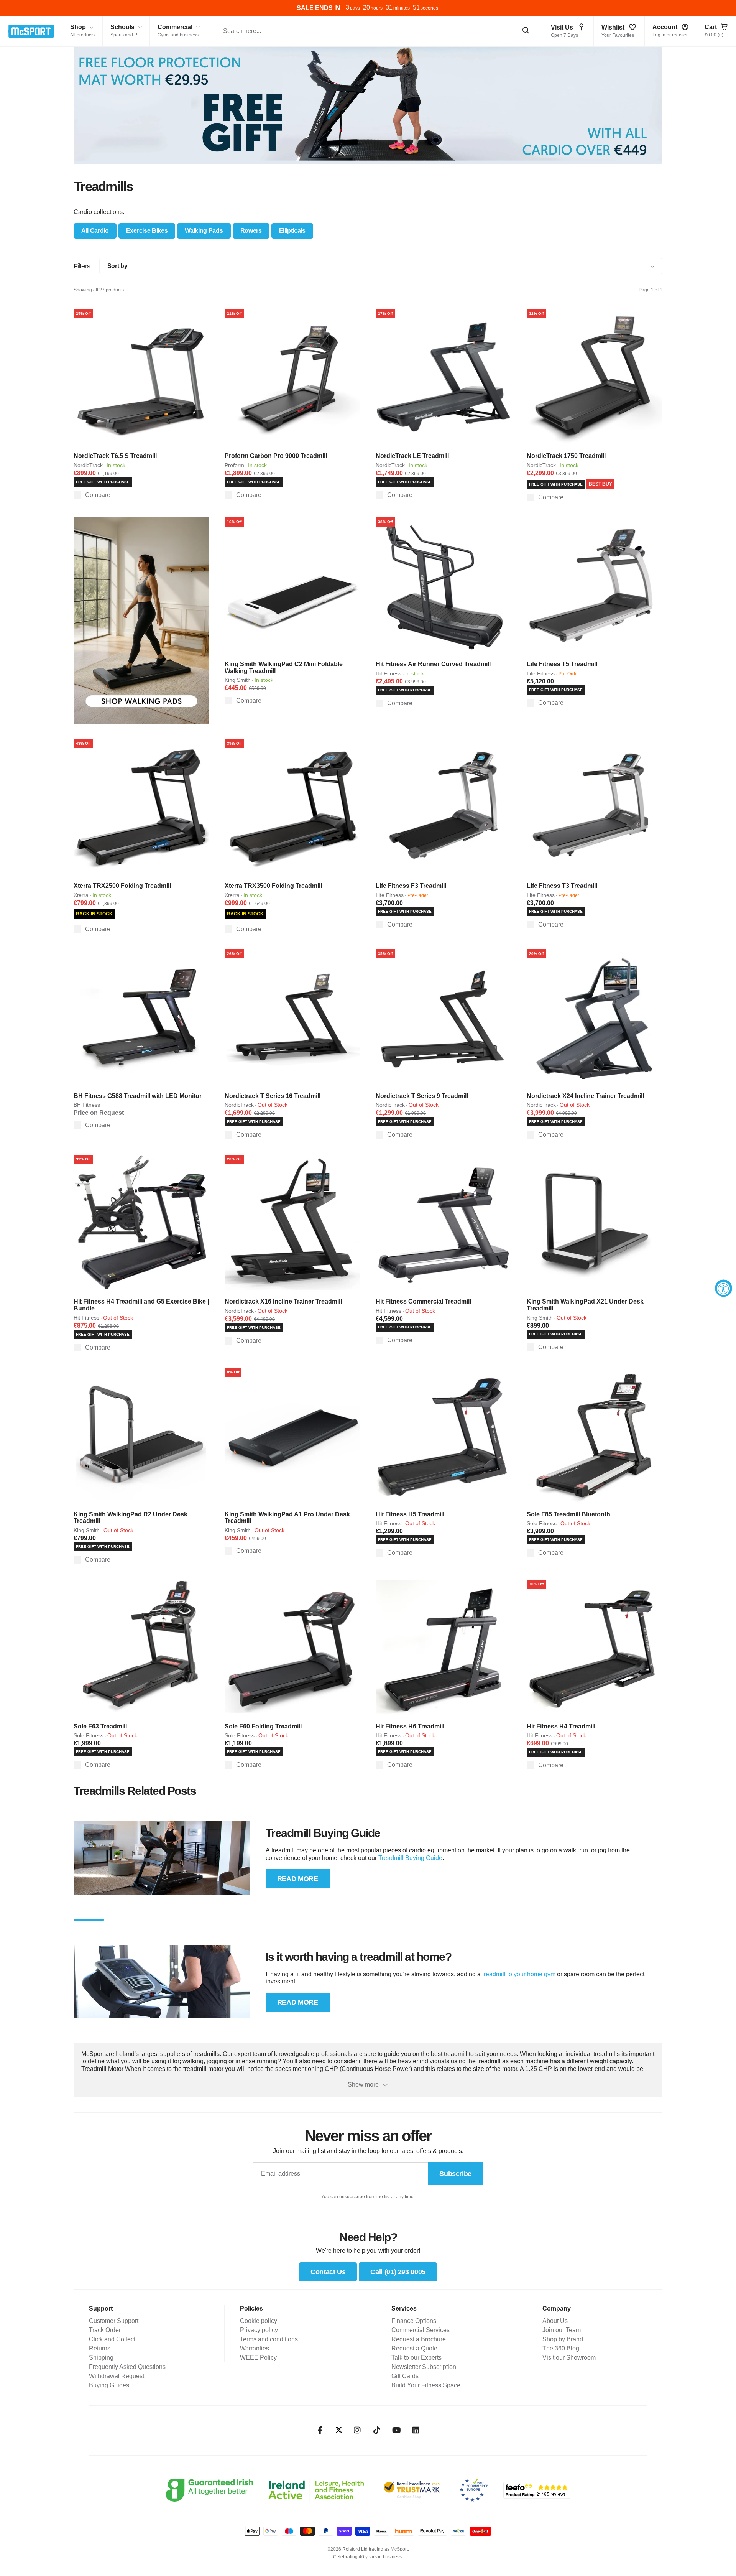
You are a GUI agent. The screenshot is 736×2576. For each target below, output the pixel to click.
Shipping (101, 2358)
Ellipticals (292, 231)
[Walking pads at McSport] (141, 621)
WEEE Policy (258, 2358)
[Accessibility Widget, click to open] (724, 1288)
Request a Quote (414, 2348)
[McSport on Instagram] (357, 2430)
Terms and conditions (269, 2339)
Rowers (251, 231)
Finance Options (414, 2321)
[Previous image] (82, 377)
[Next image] (201, 377)
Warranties (255, 2348)
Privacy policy (259, 2330)
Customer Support (114, 2321)
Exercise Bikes (147, 231)
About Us (555, 2321)
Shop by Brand (563, 2339)
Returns (100, 2348)
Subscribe (455, 2174)
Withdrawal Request (117, 2376)
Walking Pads (204, 231)
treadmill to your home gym (519, 1974)
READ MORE (298, 1879)
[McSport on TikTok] (377, 2430)
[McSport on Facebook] (320, 2430)
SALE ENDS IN (319, 8)
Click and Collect (112, 2339)
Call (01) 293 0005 (398, 2272)
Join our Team (562, 2330)
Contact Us (328, 2272)
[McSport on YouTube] (397, 2430)
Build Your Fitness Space (426, 2385)
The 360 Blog (561, 2348)
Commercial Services (421, 2330)
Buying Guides (109, 2385)
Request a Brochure (419, 2339)
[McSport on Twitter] (339, 2430)
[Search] (526, 31)
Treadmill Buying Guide (410, 1858)
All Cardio (95, 231)
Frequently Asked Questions (127, 2367)
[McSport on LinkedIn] (416, 2430)
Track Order (105, 2330)
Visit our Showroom (569, 2358)
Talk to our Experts (416, 2358)
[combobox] (375, 31)
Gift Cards (405, 2376)
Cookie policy (259, 2321)
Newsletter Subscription (424, 2367)
